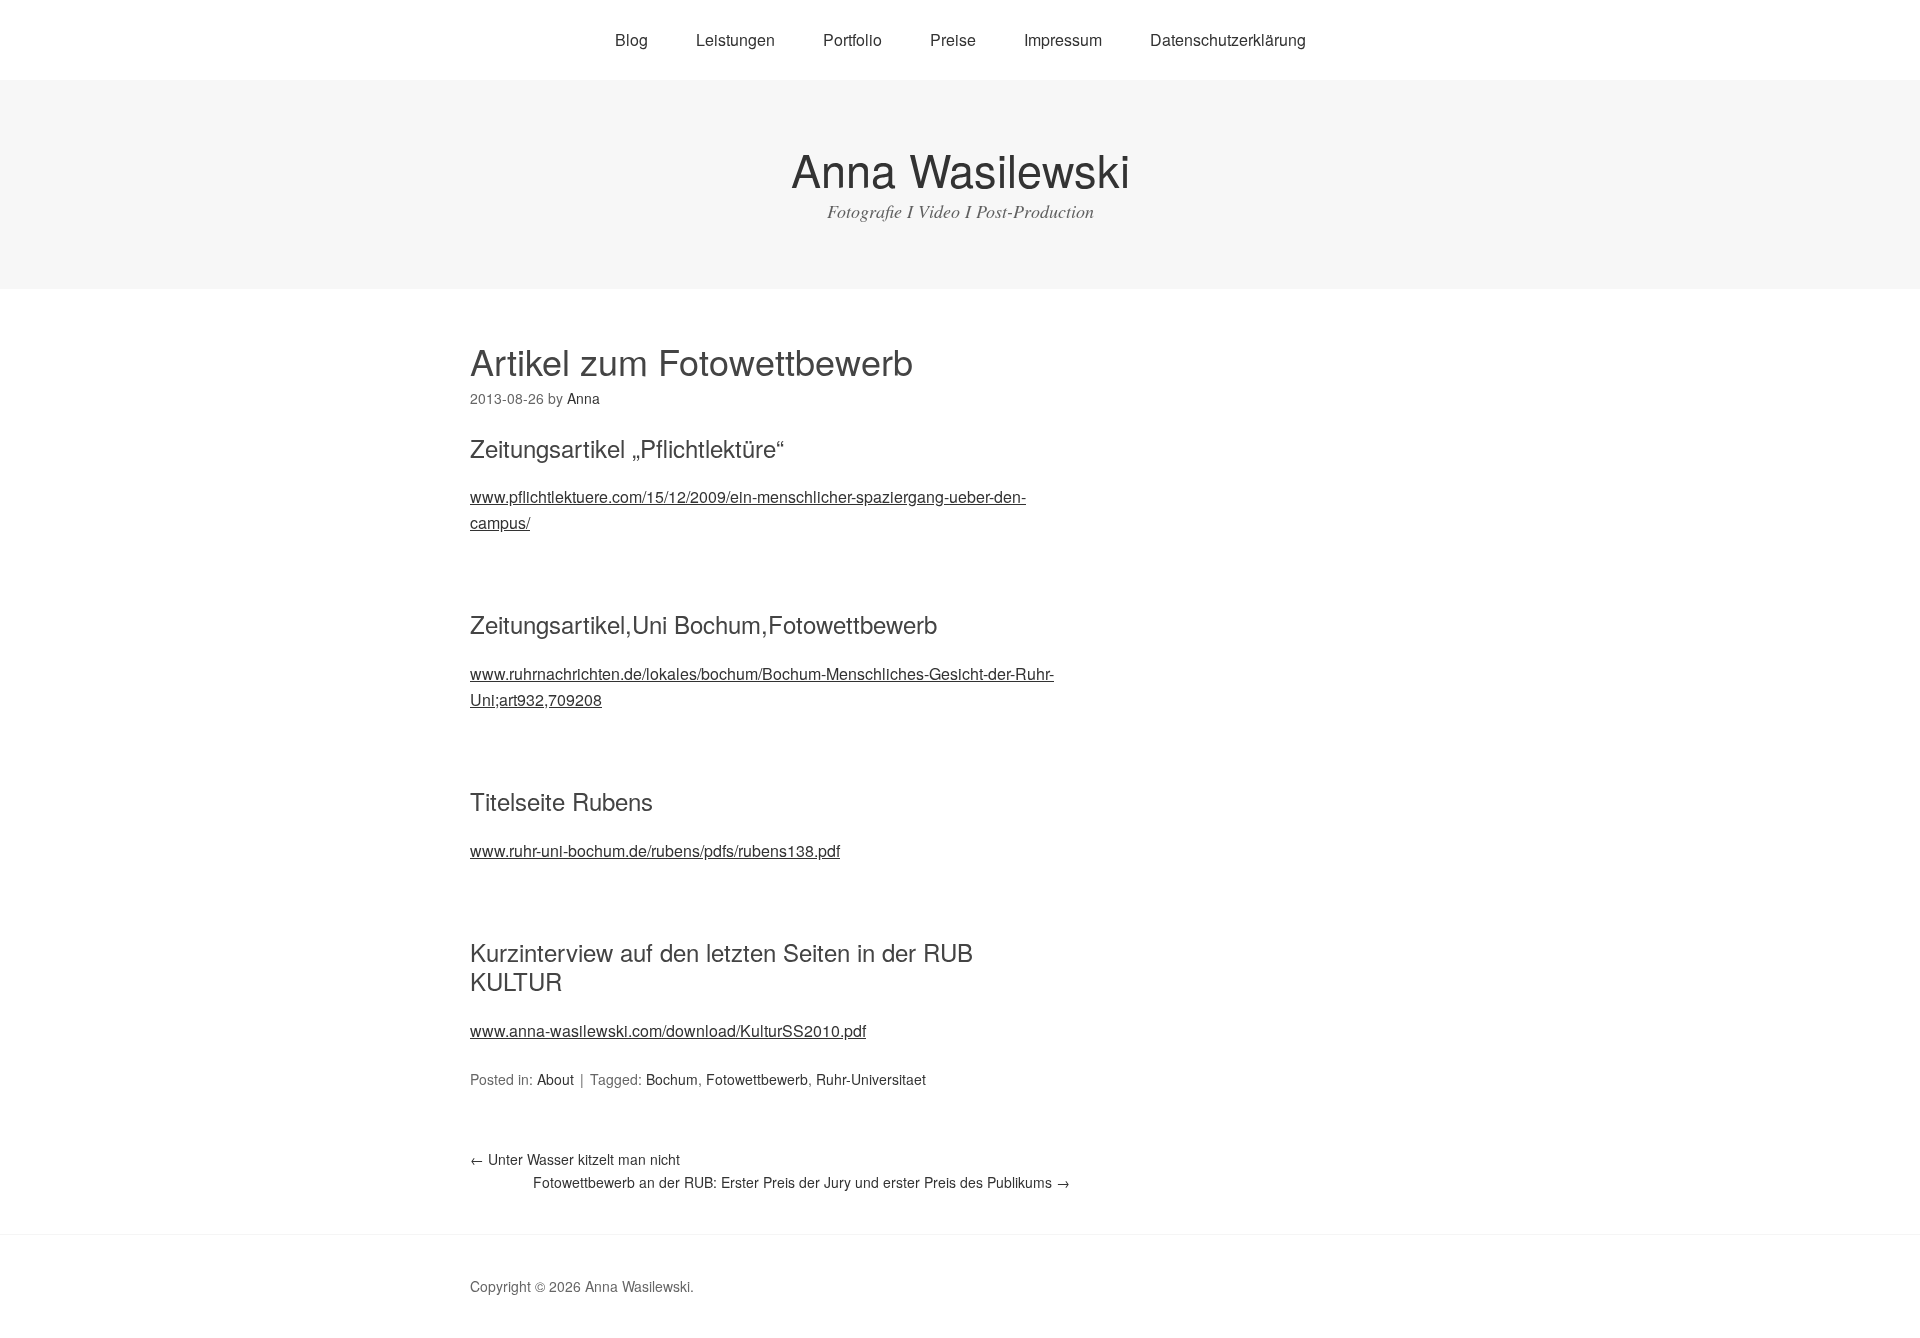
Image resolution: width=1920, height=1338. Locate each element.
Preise (953, 39)
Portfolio (852, 39)
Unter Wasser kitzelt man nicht (575, 1159)
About (555, 1079)
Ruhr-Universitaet (871, 1079)
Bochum (672, 1079)
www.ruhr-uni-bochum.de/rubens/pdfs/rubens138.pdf (655, 850)
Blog (631, 39)
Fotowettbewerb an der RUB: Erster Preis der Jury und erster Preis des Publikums (801, 1182)
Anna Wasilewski (960, 168)
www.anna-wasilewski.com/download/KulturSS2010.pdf (668, 1030)
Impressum (1063, 39)
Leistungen (735, 39)
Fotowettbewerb (757, 1079)
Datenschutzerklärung (1228, 39)
